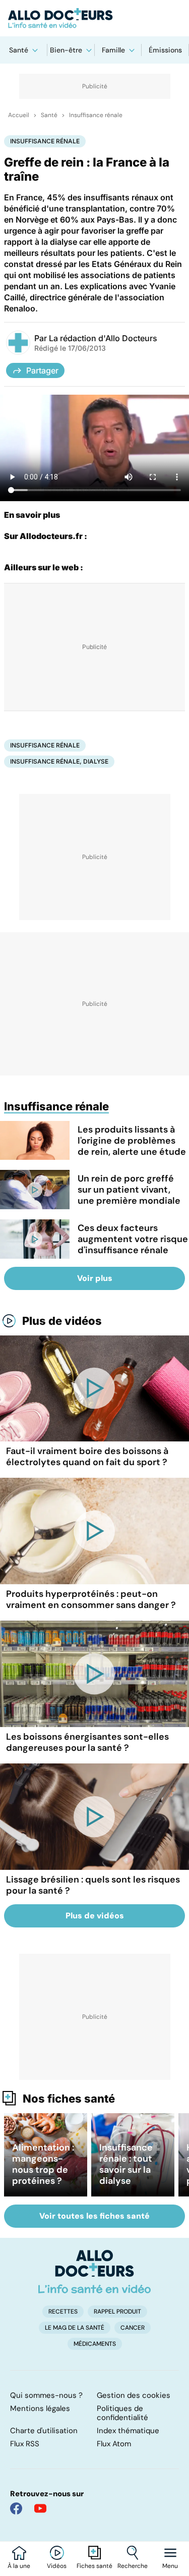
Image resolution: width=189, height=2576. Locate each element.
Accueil (19, 115)
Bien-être (66, 50)
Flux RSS (25, 2444)
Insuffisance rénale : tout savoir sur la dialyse (126, 2164)
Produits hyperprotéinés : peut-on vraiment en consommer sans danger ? (91, 1599)
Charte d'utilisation (44, 2431)
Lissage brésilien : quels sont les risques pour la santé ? (93, 1885)
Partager (42, 370)
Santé (19, 50)
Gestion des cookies (134, 2395)
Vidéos (57, 2566)
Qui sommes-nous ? (46, 2395)
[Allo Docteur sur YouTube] (40, 2508)
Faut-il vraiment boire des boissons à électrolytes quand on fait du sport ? (87, 1457)
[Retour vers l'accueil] (94, 18)
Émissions (165, 50)
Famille (113, 50)
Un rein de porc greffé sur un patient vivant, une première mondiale (129, 1190)
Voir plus (95, 1278)
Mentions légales (40, 2408)
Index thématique (128, 2431)
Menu (170, 2566)
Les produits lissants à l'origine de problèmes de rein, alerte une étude (132, 1141)
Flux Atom (114, 2444)
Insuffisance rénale (96, 115)
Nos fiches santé (69, 2099)
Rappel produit (117, 2312)
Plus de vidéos (62, 1321)
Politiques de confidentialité (122, 2413)
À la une (19, 2566)
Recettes (63, 2312)
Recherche (133, 2566)
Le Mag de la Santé (75, 2328)
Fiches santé (94, 2566)
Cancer (133, 2328)
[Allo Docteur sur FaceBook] (16, 2508)
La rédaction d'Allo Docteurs (103, 338)
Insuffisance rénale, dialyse (59, 761)
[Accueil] (94, 2272)
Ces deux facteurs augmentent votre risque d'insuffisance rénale (133, 1239)
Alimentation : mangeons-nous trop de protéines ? (43, 2164)
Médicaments (95, 2344)
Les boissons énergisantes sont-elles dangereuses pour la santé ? (87, 1742)
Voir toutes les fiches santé (94, 2216)
